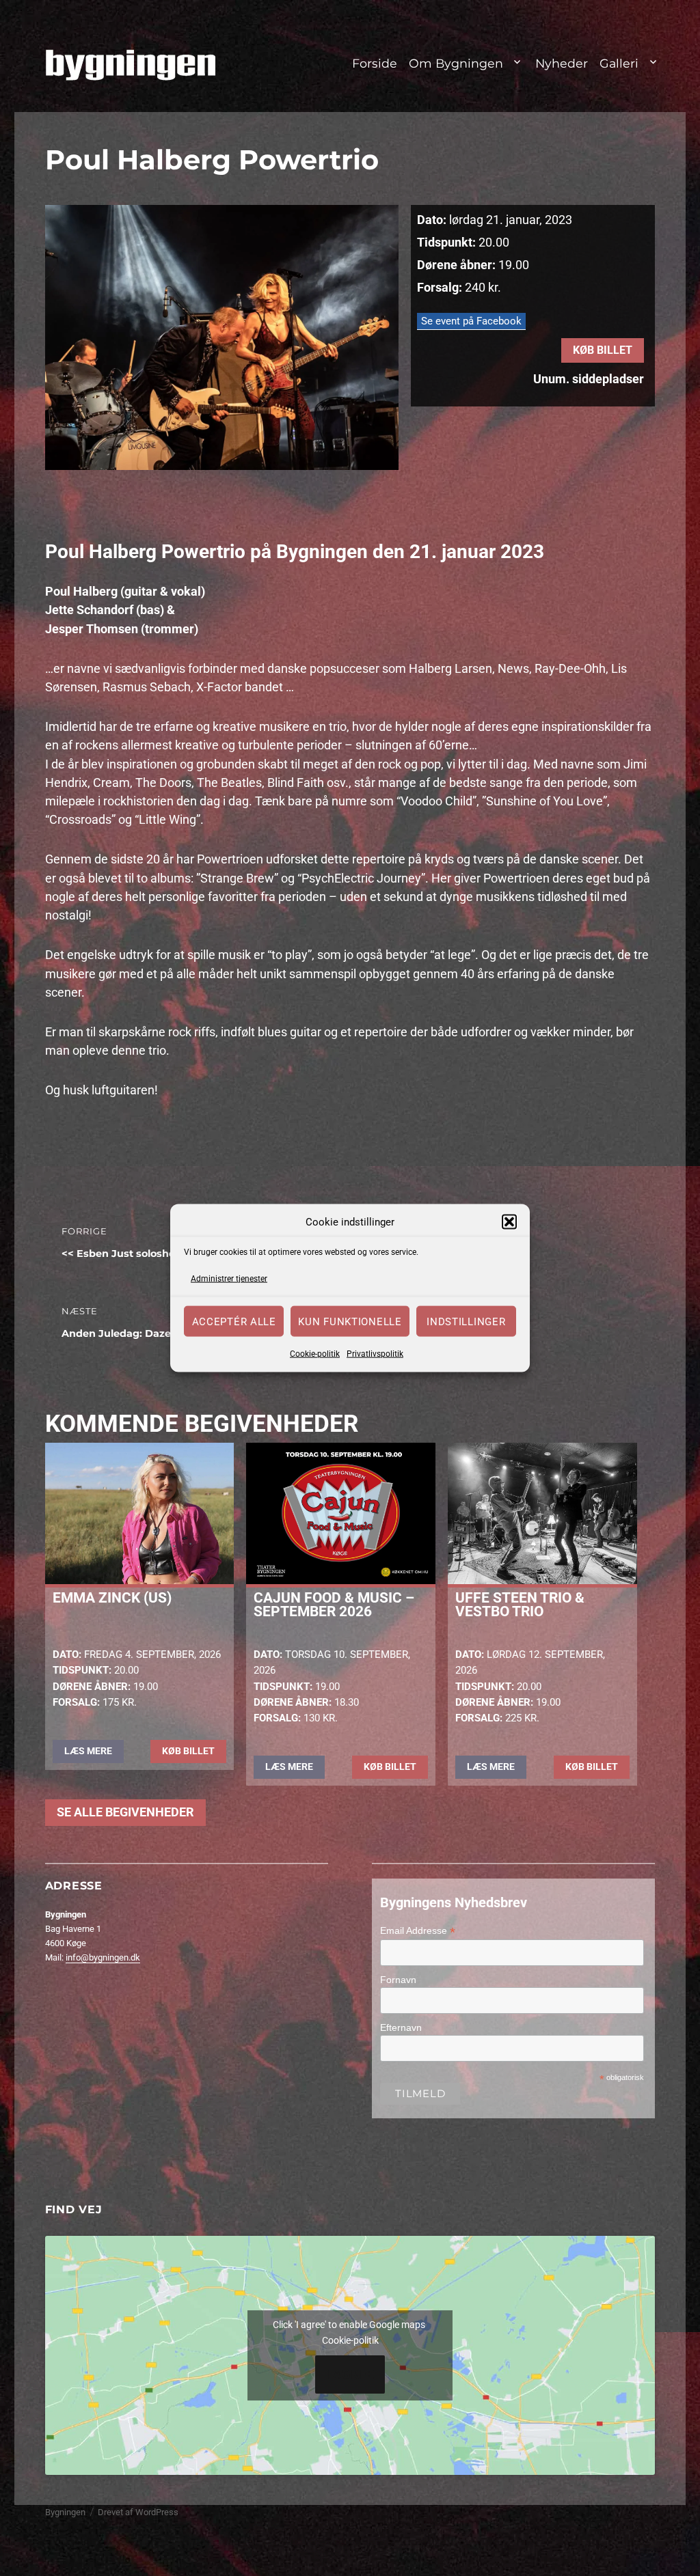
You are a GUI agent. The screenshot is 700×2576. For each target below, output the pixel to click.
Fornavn (398, 1980)
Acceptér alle (234, 1321)
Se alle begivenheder (125, 1812)
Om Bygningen (456, 63)
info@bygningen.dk (103, 1957)
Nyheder (562, 63)
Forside (375, 63)
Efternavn (401, 2027)
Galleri (619, 63)
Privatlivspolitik (375, 1354)
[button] (509, 1222)
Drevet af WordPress (138, 2512)
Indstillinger (466, 1321)
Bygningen (65, 2512)
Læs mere (88, 1751)
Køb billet (603, 350)
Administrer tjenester (229, 1278)
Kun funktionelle (350, 1321)
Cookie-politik (315, 1354)
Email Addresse (418, 1931)
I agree (350, 2374)
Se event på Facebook (471, 321)
